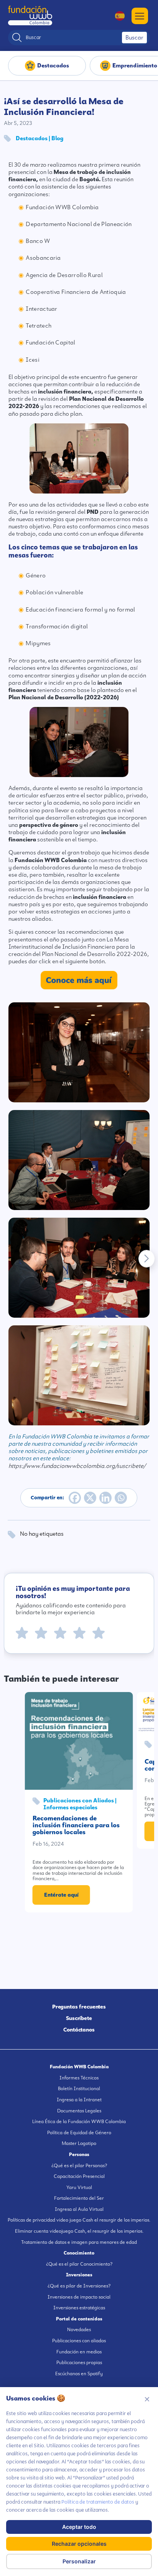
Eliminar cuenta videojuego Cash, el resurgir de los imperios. (79, 2231)
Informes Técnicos (79, 2078)
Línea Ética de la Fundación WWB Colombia (79, 2122)
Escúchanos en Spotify (79, 2374)
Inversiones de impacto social (79, 2297)
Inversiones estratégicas (79, 2308)
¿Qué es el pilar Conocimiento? (79, 2264)
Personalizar (79, 2561)
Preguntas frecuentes (79, 2007)
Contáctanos (79, 2030)
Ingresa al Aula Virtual (79, 2209)
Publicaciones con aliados (79, 2341)
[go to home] (30, 16)
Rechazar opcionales (79, 2544)
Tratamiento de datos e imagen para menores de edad (79, 2242)
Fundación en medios (79, 2352)
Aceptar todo (79, 2527)
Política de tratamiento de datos (98, 2502)
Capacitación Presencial (79, 2176)
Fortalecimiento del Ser (79, 2198)
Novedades (79, 2330)
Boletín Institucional (79, 2089)
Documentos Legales (79, 2111)
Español (116, 16)
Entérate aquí (61, 1895)
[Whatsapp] (121, 1498)
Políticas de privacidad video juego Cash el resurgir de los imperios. (79, 2220)
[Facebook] (75, 1498)
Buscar (134, 38)
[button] (146, 1259)
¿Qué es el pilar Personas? (79, 2166)
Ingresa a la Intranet (79, 2100)
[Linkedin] (105, 1498)
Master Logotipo (79, 2143)
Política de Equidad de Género (79, 2133)
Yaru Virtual (79, 2187)
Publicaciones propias (79, 2363)
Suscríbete (79, 2018)
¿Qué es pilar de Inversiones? (79, 2286)
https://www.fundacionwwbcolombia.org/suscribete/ (77, 1466)
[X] (90, 1498)
